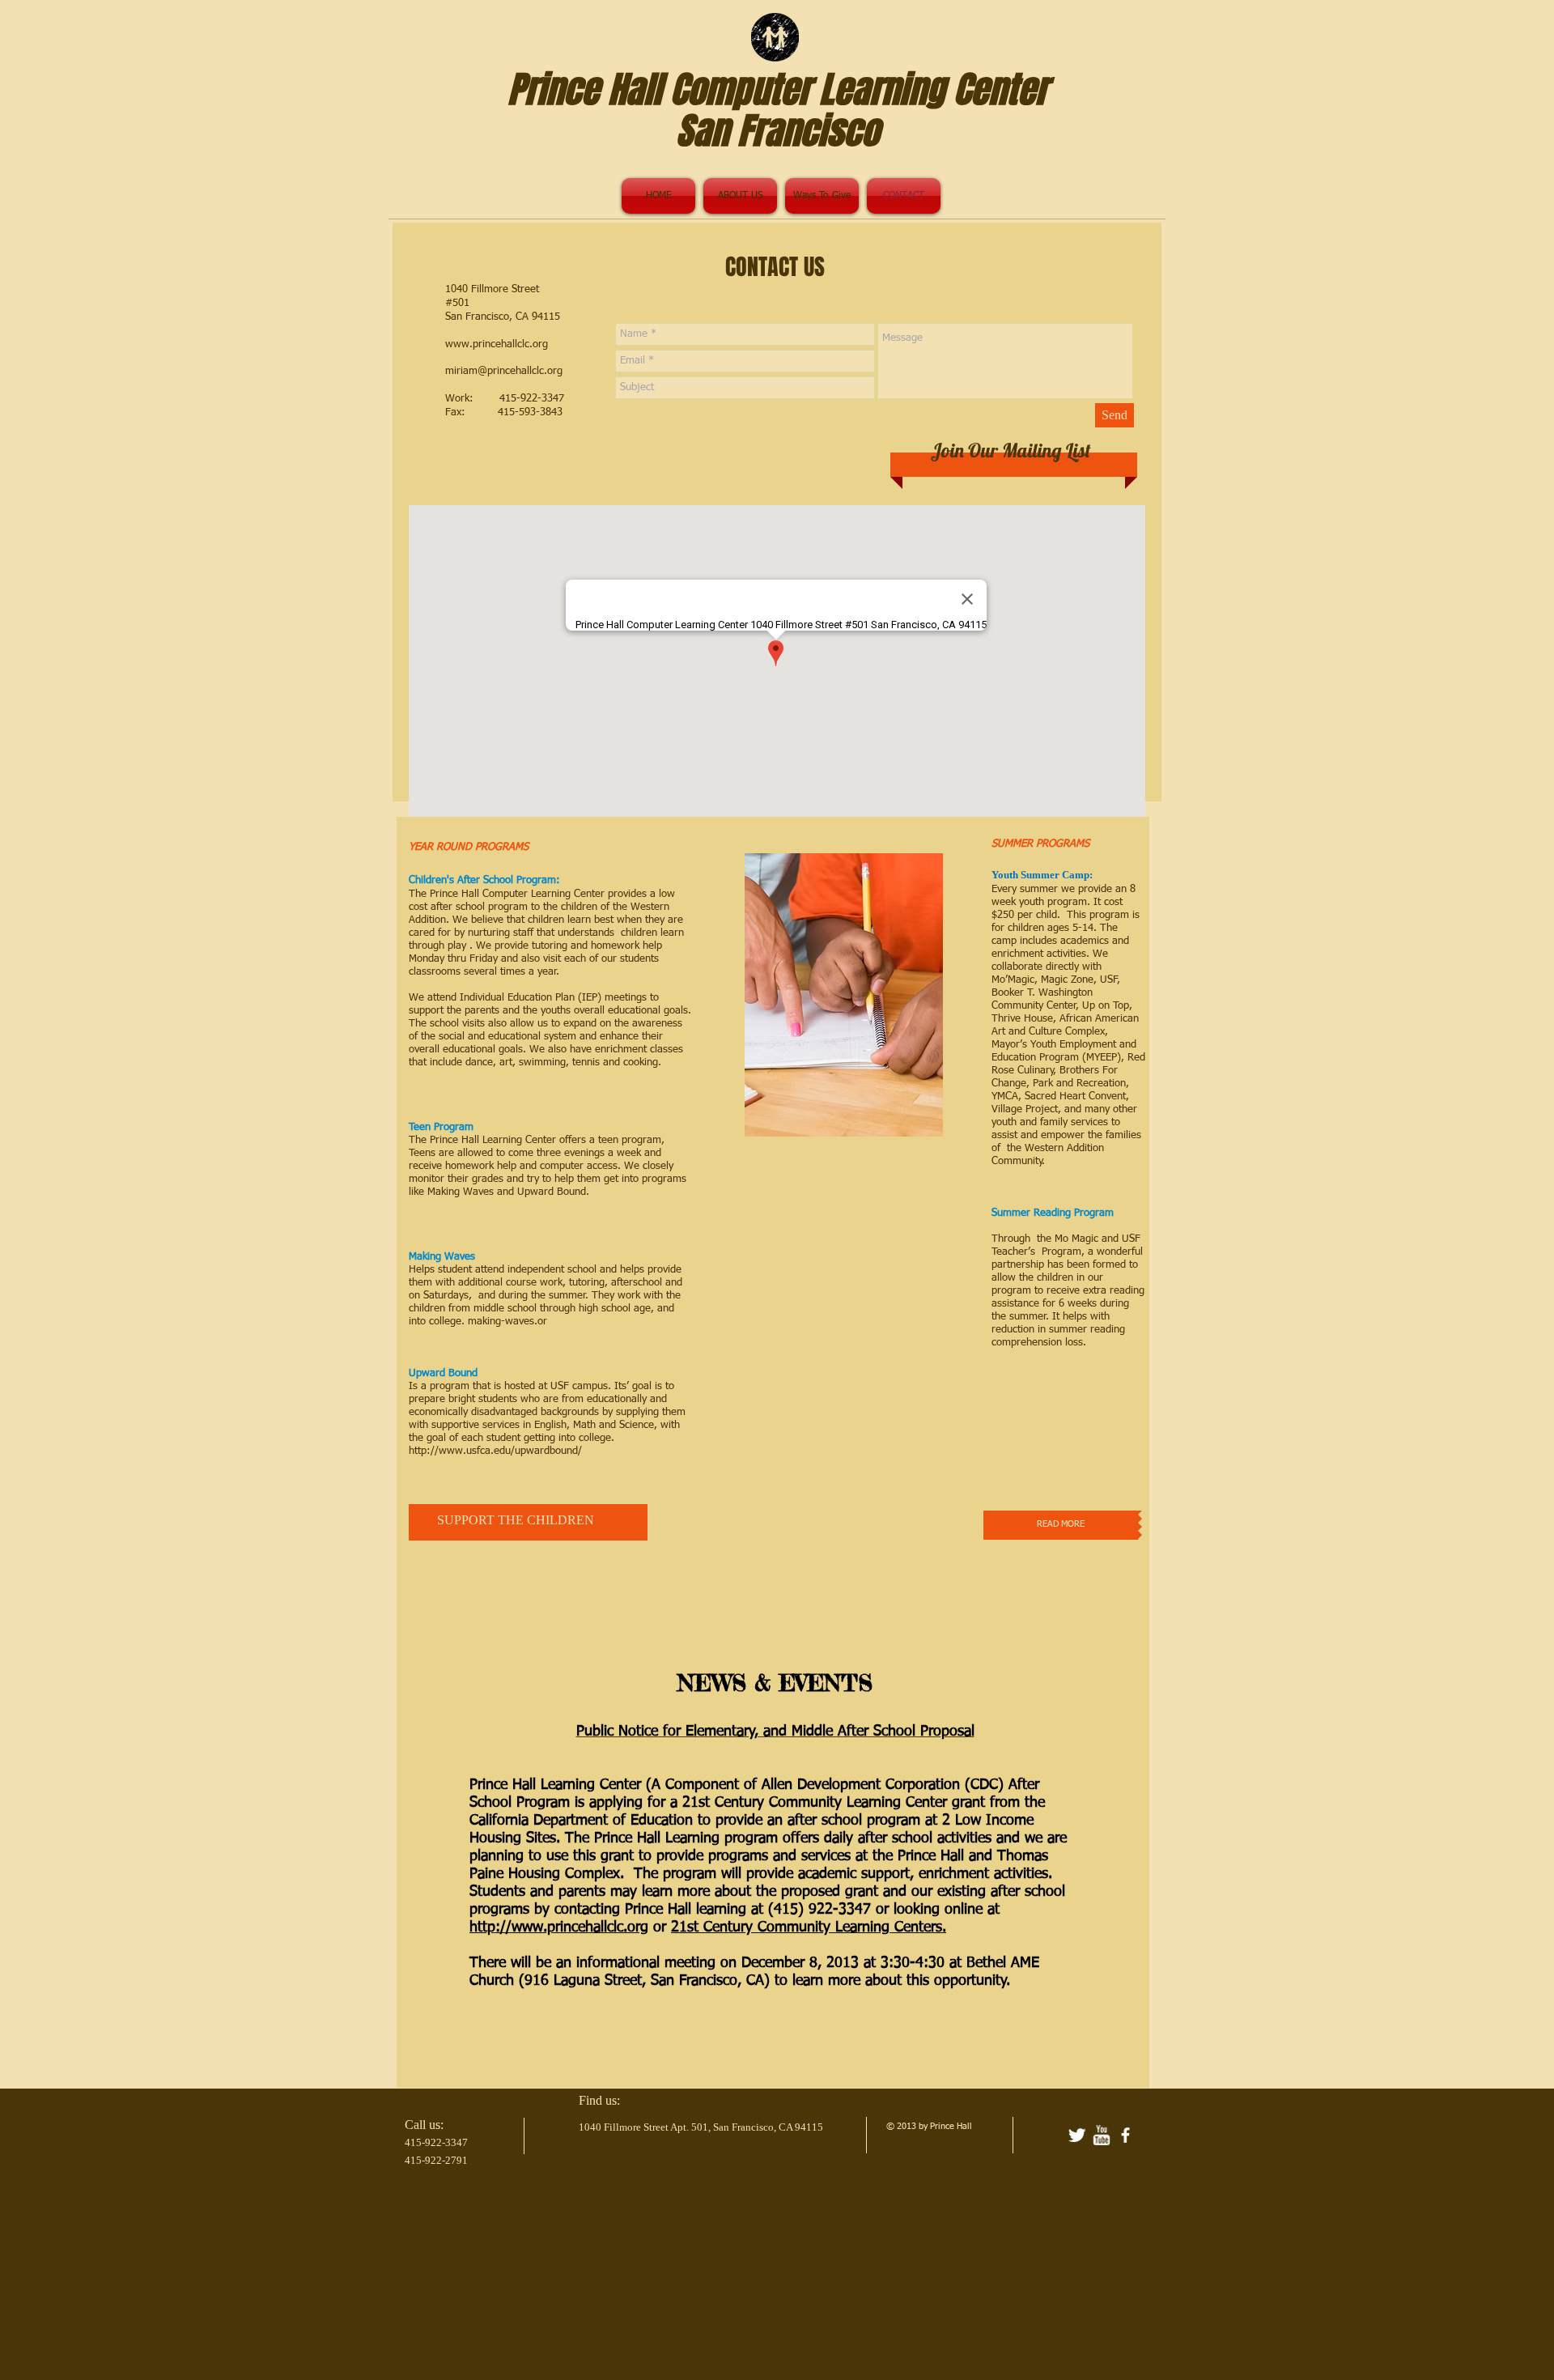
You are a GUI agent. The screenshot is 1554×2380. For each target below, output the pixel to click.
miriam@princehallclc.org (504, 371)
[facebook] (1125, 2135)
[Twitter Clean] (1077, 2135)
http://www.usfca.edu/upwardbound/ (495, 1451)
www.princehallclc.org (497, 344)
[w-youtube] (1101, 2135)
